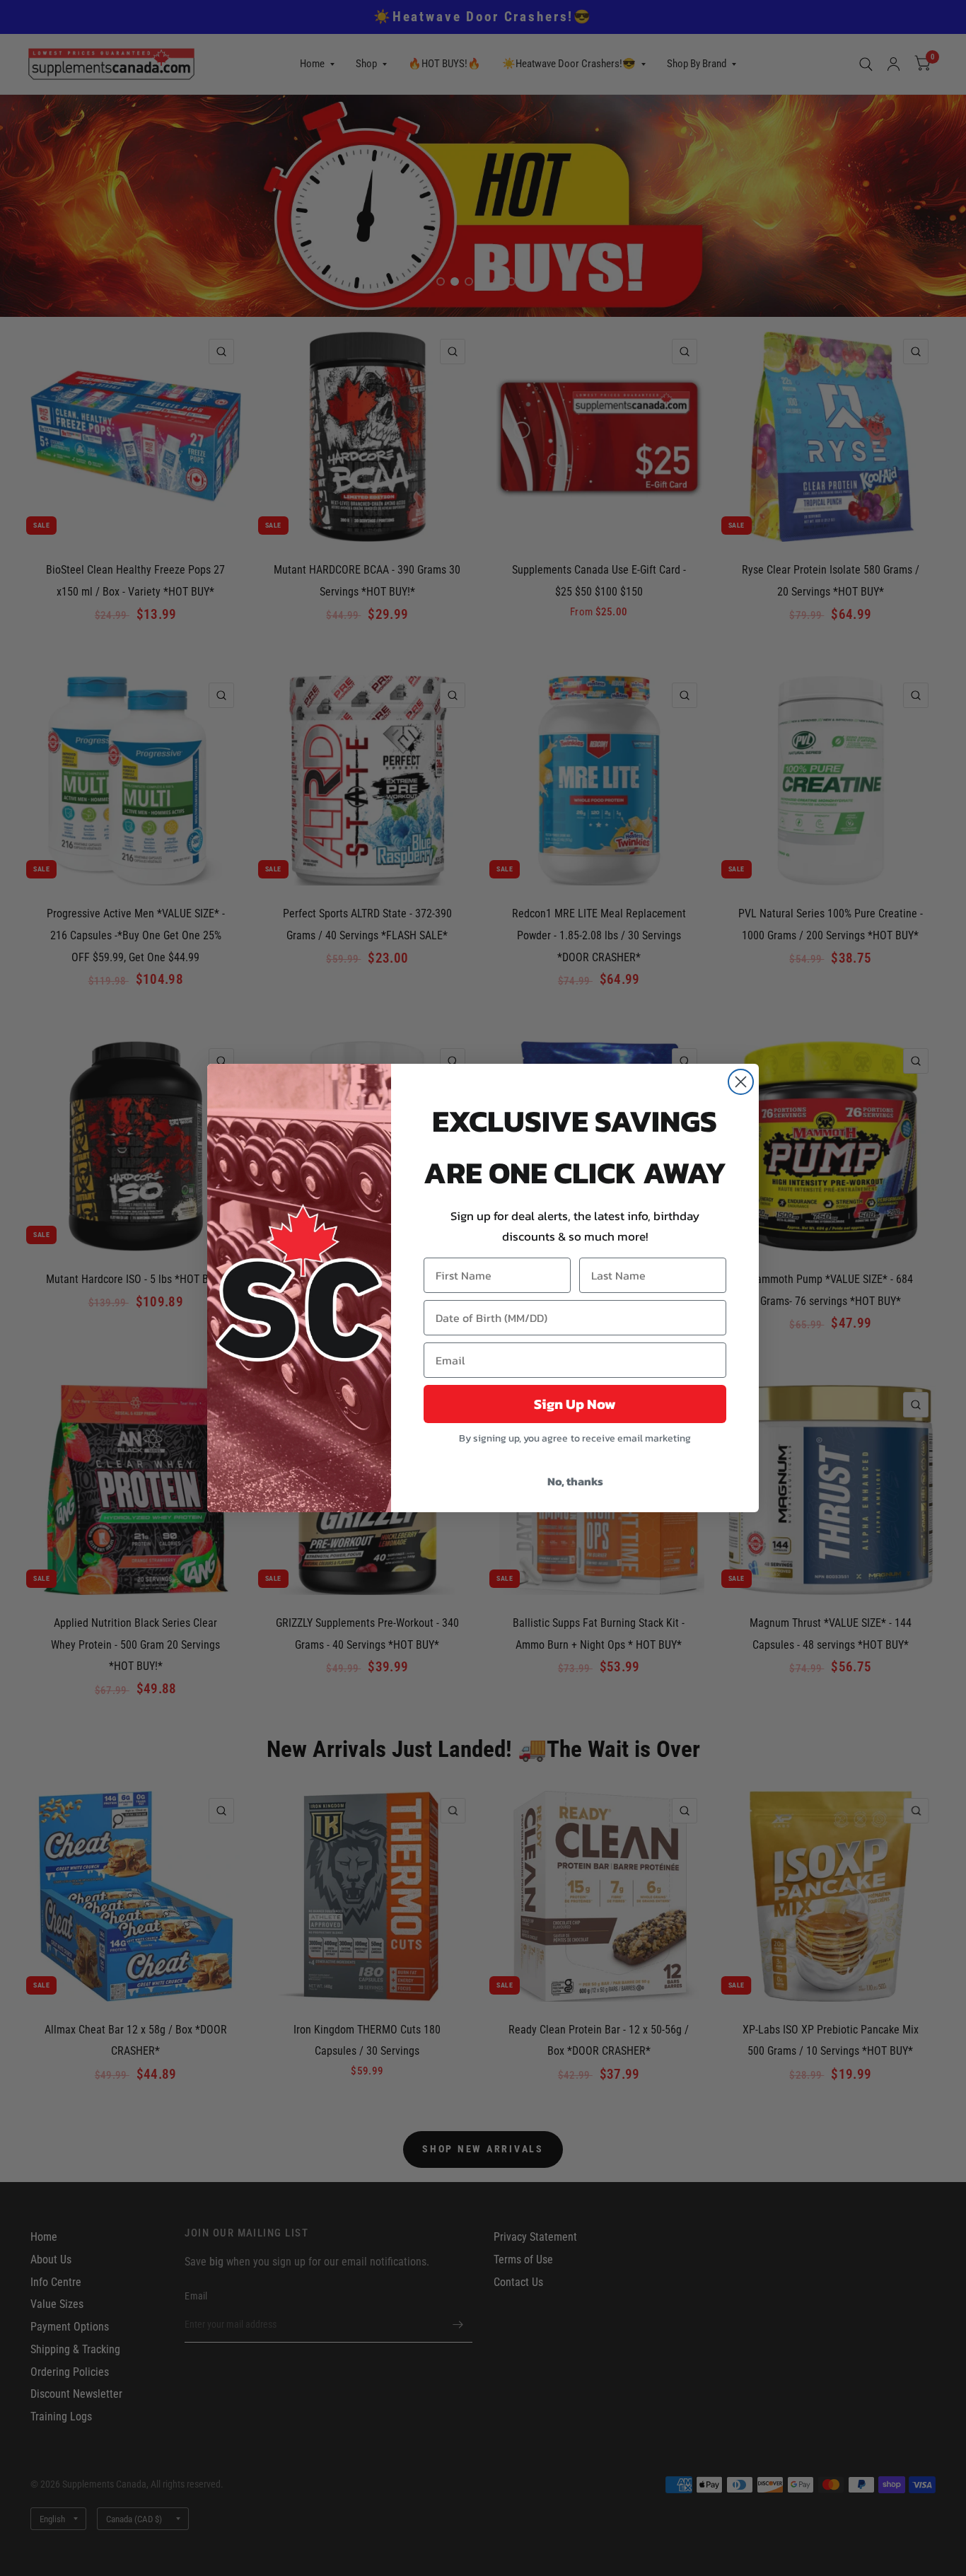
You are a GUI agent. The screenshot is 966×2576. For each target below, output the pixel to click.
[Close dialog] (741, 1082)
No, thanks (575, 1481)
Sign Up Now (575, 1404)
